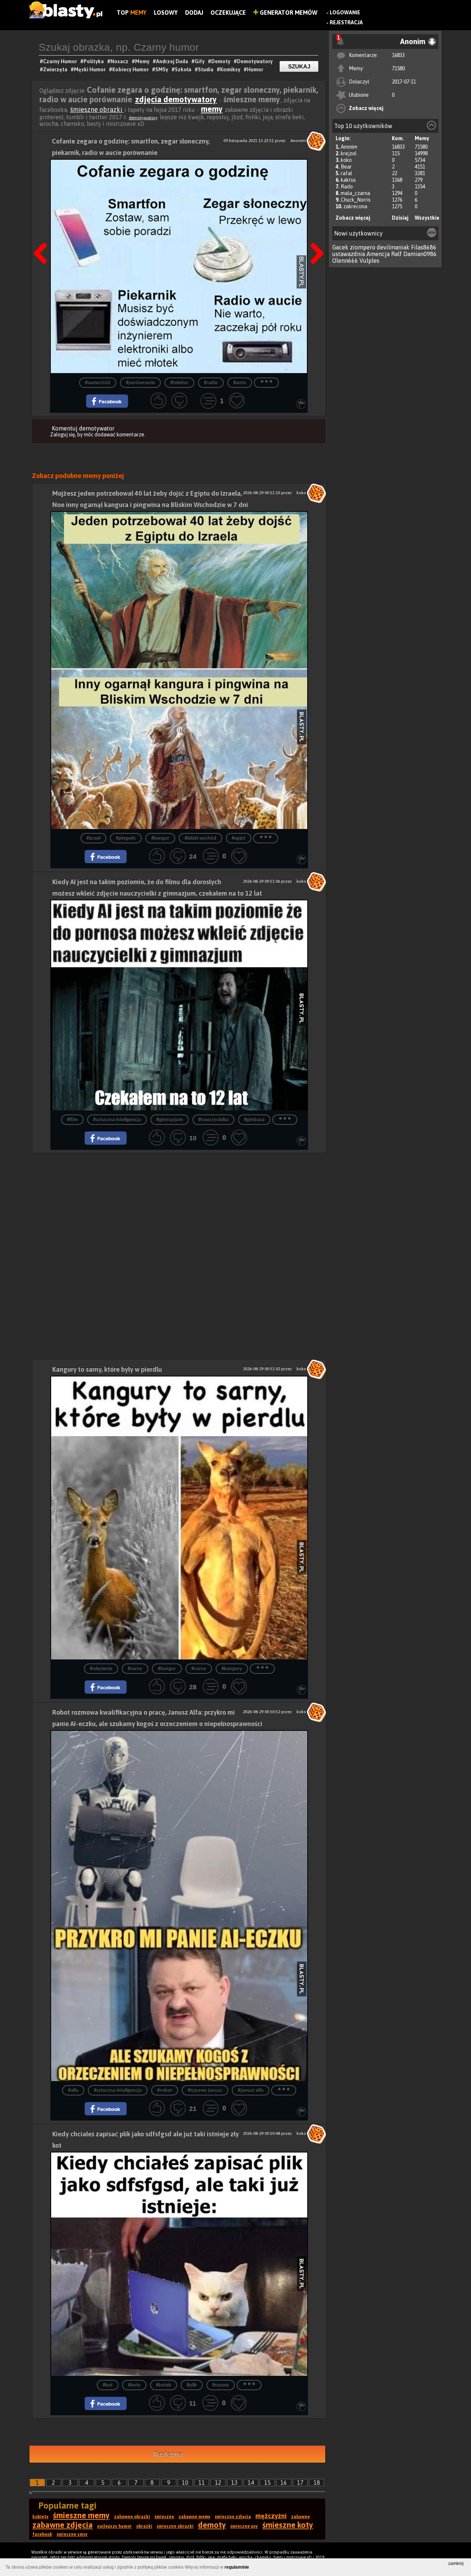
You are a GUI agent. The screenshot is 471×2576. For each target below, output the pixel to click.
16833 (398, 55)
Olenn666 (345, 261)
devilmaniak (393, 247)
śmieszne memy (81, 2515)
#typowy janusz (205, 2090)
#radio (211, 383)
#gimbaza (254, 1120)
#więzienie (101, 1669)
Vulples (369, 261)
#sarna (199, 1669)
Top (132, 13)
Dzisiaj (400, 218)
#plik (192, 2385)
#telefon (179, 383)
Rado (347, 187)
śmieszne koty (288, 2525)
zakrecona (355, 206)
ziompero (363, 247)
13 (234, 2483)
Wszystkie (427, 218)
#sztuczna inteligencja (117, 1120)
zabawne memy (194, 2517)
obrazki (144, 2526)
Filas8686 (424, 247)
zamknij (456, 2563)
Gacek (340, 247)
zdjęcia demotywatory (176, 99)
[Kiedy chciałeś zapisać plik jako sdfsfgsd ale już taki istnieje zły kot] (179, 2264)
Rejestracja (346, 22)
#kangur (160, 838)
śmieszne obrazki (97, 109)
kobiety (40, 2517)
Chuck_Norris (356, 200)
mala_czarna (355, 193)
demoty (212, 2525)
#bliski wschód (201, 838)
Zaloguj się (63, 435)
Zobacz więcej (366, 108)
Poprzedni (43, 235)
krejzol (349, 153)
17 (300, 2483)
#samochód (98, 383)
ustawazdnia (349, 254)
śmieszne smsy (72, 2534)
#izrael (93, 838)
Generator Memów (288, 13)
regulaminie (237, 2567)
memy (212, 109)
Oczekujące (228, 13)
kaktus (348, 180)
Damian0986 (420, 254)
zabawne (300, 2517)
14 (251, 2483)
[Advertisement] (179, 1205)
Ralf (396, 254)
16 (284, 2483)
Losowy (166, 13)
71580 (398, 68)
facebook (42, 2534)
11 (202, 2483)
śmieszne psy (244, 2526)
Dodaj (194, 13)
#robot (165, 2090)
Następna (315, 235)
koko (346, 160)
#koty (134, 2385)
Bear (346, 167)
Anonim (349, 147)
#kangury (232, 1669)
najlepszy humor (114, 2526)
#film (72, 1120)
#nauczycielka (213, 1120)
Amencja (378, 254)
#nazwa (221, 2385)
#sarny (135, 1669)
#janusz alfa (251, 2090)
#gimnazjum (170, 1120)
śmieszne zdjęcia (233, 2517)
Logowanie (345, 13)
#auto (240, 383)
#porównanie (140, 383)
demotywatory (143, 118)
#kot (108, 2385)
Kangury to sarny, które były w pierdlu (107, 1369)
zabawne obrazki (132, 2517)
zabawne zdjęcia (63, 2525)
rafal (346, 173)
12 (218, 2483)
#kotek (164, 2385)
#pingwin (126, 838)
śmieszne (164, 2517)
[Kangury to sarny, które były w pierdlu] (179, 1518)
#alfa (73, 2090)
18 (317, 2483)
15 (268, 2483)
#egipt (239, 838)
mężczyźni (271, 2516)
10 (185, 2483)
